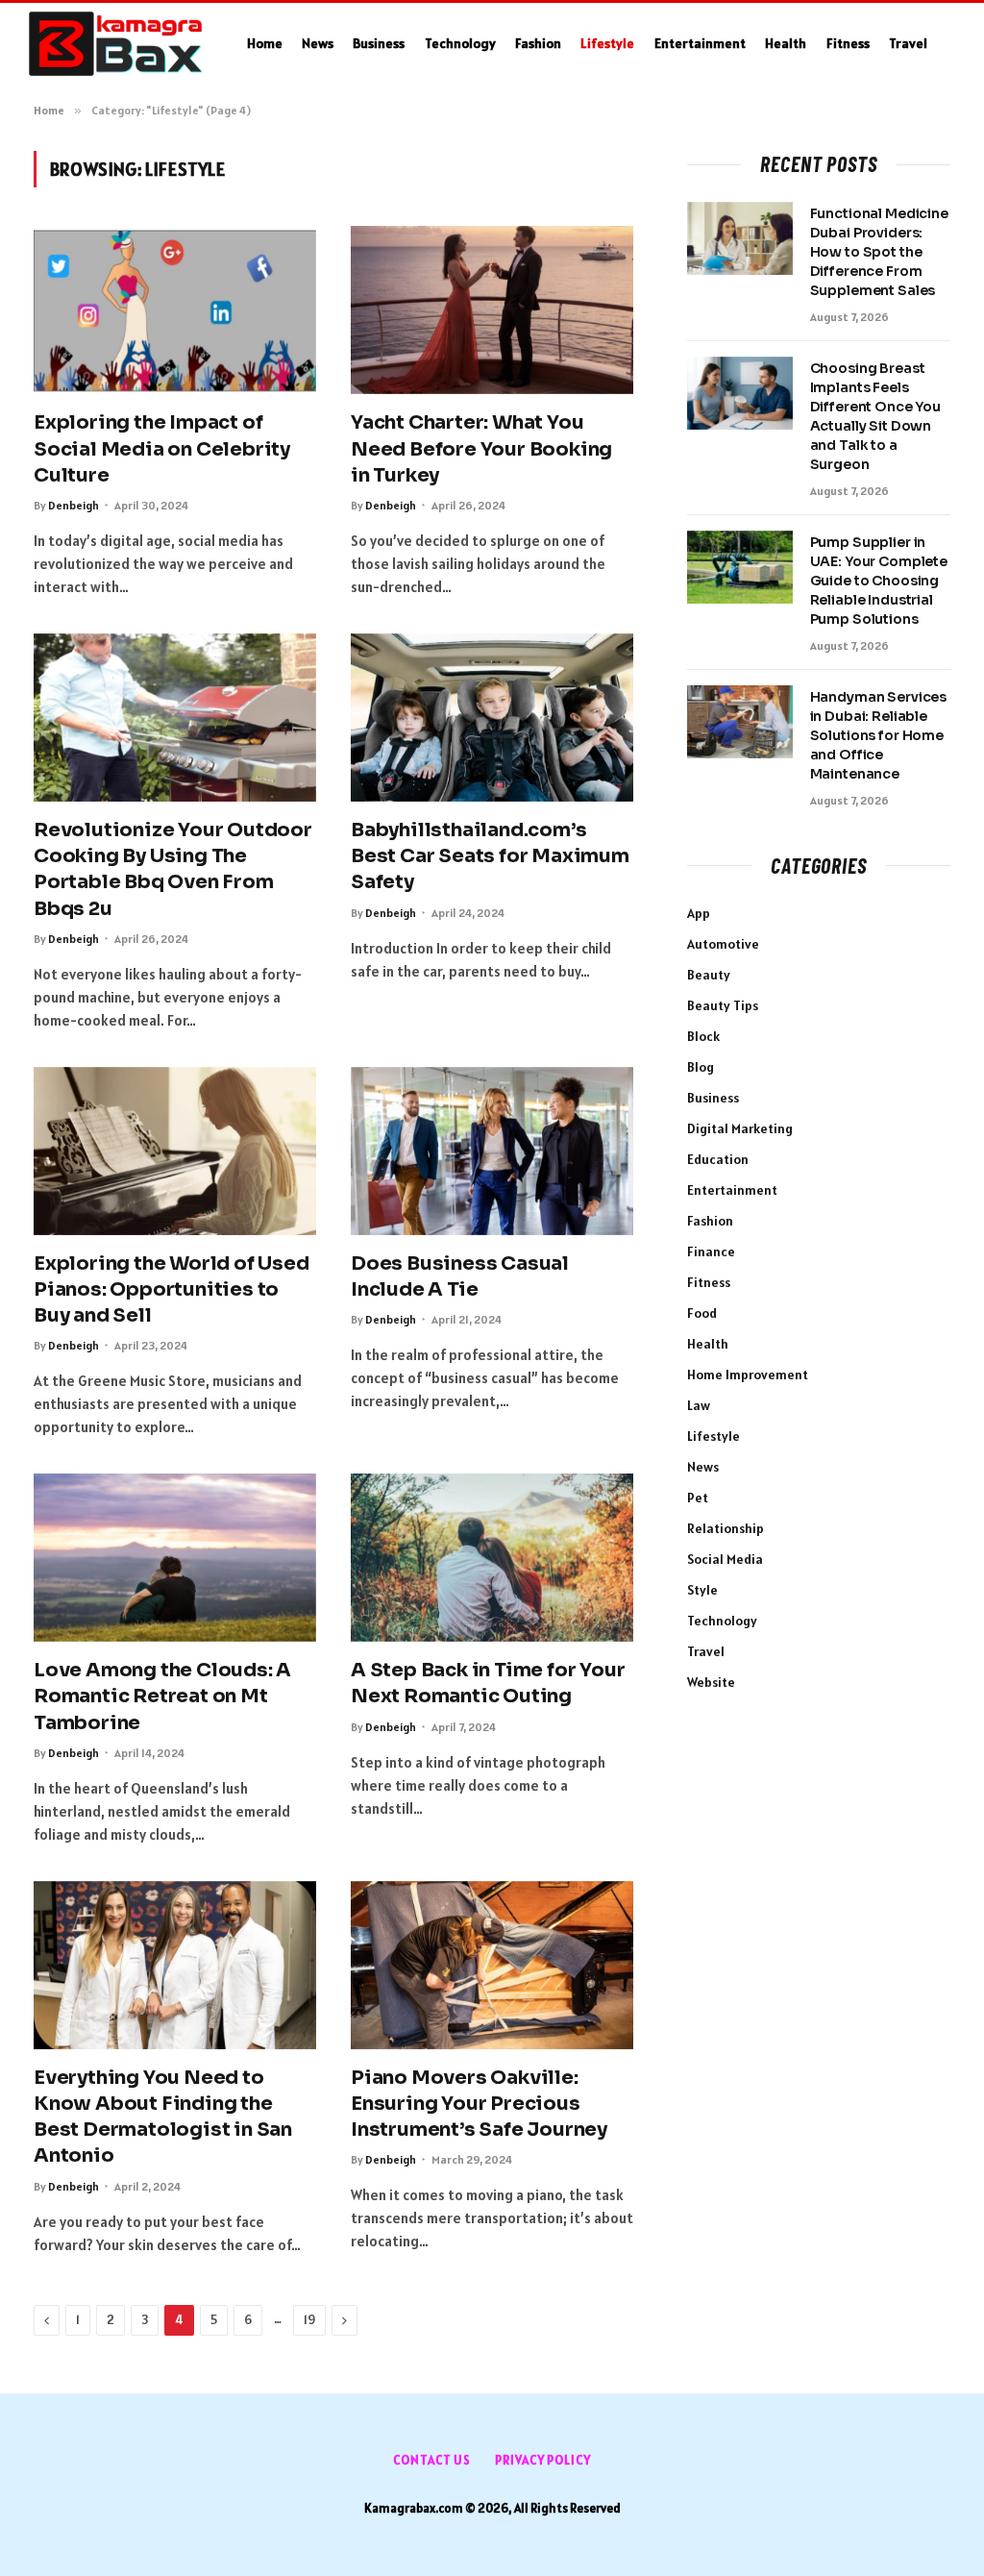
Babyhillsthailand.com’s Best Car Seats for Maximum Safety (490, 856)
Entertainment (700, 43)
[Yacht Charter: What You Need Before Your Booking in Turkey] (492, 310)
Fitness (848, 43)
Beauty (709, 975)
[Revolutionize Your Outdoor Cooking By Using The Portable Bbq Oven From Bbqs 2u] (175, 718)
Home (265, 43)
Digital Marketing (740, 1128)
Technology (460, 43)
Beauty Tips (723, 1005)
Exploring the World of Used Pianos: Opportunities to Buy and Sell (172, 1289)
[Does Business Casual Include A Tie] (492, 1151)
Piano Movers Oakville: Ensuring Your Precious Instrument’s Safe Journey (479, 2104)
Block (703, 1036)
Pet (698, 1498)
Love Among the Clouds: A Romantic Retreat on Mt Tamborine (162, 1696)
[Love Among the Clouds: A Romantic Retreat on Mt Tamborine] (175, 1558)
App (699, 913)
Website (711, 1682)
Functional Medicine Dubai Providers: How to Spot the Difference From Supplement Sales (879, 252)
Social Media (725, 1559)
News (318, 43)
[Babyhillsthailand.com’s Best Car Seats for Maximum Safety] (492, 718)
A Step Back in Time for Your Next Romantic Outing (488, 1683)
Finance (711, 1251)
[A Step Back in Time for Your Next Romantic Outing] (492, 1558)
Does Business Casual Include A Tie (460, 1276)
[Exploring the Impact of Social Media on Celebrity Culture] (175, 310)
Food (702, 1313)
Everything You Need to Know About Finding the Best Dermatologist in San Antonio (163, 2117)
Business (379, 43)
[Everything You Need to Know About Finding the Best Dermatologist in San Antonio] (175, 1965)
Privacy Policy (543, 2460)
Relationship (726, 1528)
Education (718, 1159)
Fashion (538, 43)
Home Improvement (748, 1375)
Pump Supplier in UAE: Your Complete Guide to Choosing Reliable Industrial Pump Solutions (879, 581)
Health (786, 43)
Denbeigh (74, 505)
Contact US (432, 2460)
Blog (701, 1067)
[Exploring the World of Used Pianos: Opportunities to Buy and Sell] (175, 1151)
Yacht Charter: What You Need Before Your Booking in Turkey (481, 448)
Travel (908, 43)
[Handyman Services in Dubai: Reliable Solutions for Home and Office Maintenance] (740, 722)
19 (309, 2320)
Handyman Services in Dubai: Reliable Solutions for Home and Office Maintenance (879, 735)
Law (699, 1405)
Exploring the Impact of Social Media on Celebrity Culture (162, 448)
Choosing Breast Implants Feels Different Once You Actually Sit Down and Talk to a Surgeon (875, 416)
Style (702, 1590)
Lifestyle (607, 43)
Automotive (723, 944)
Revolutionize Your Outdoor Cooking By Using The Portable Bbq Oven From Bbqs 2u (173, 869)
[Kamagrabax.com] (116, 44)
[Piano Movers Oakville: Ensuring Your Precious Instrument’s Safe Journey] (492, 1965)
